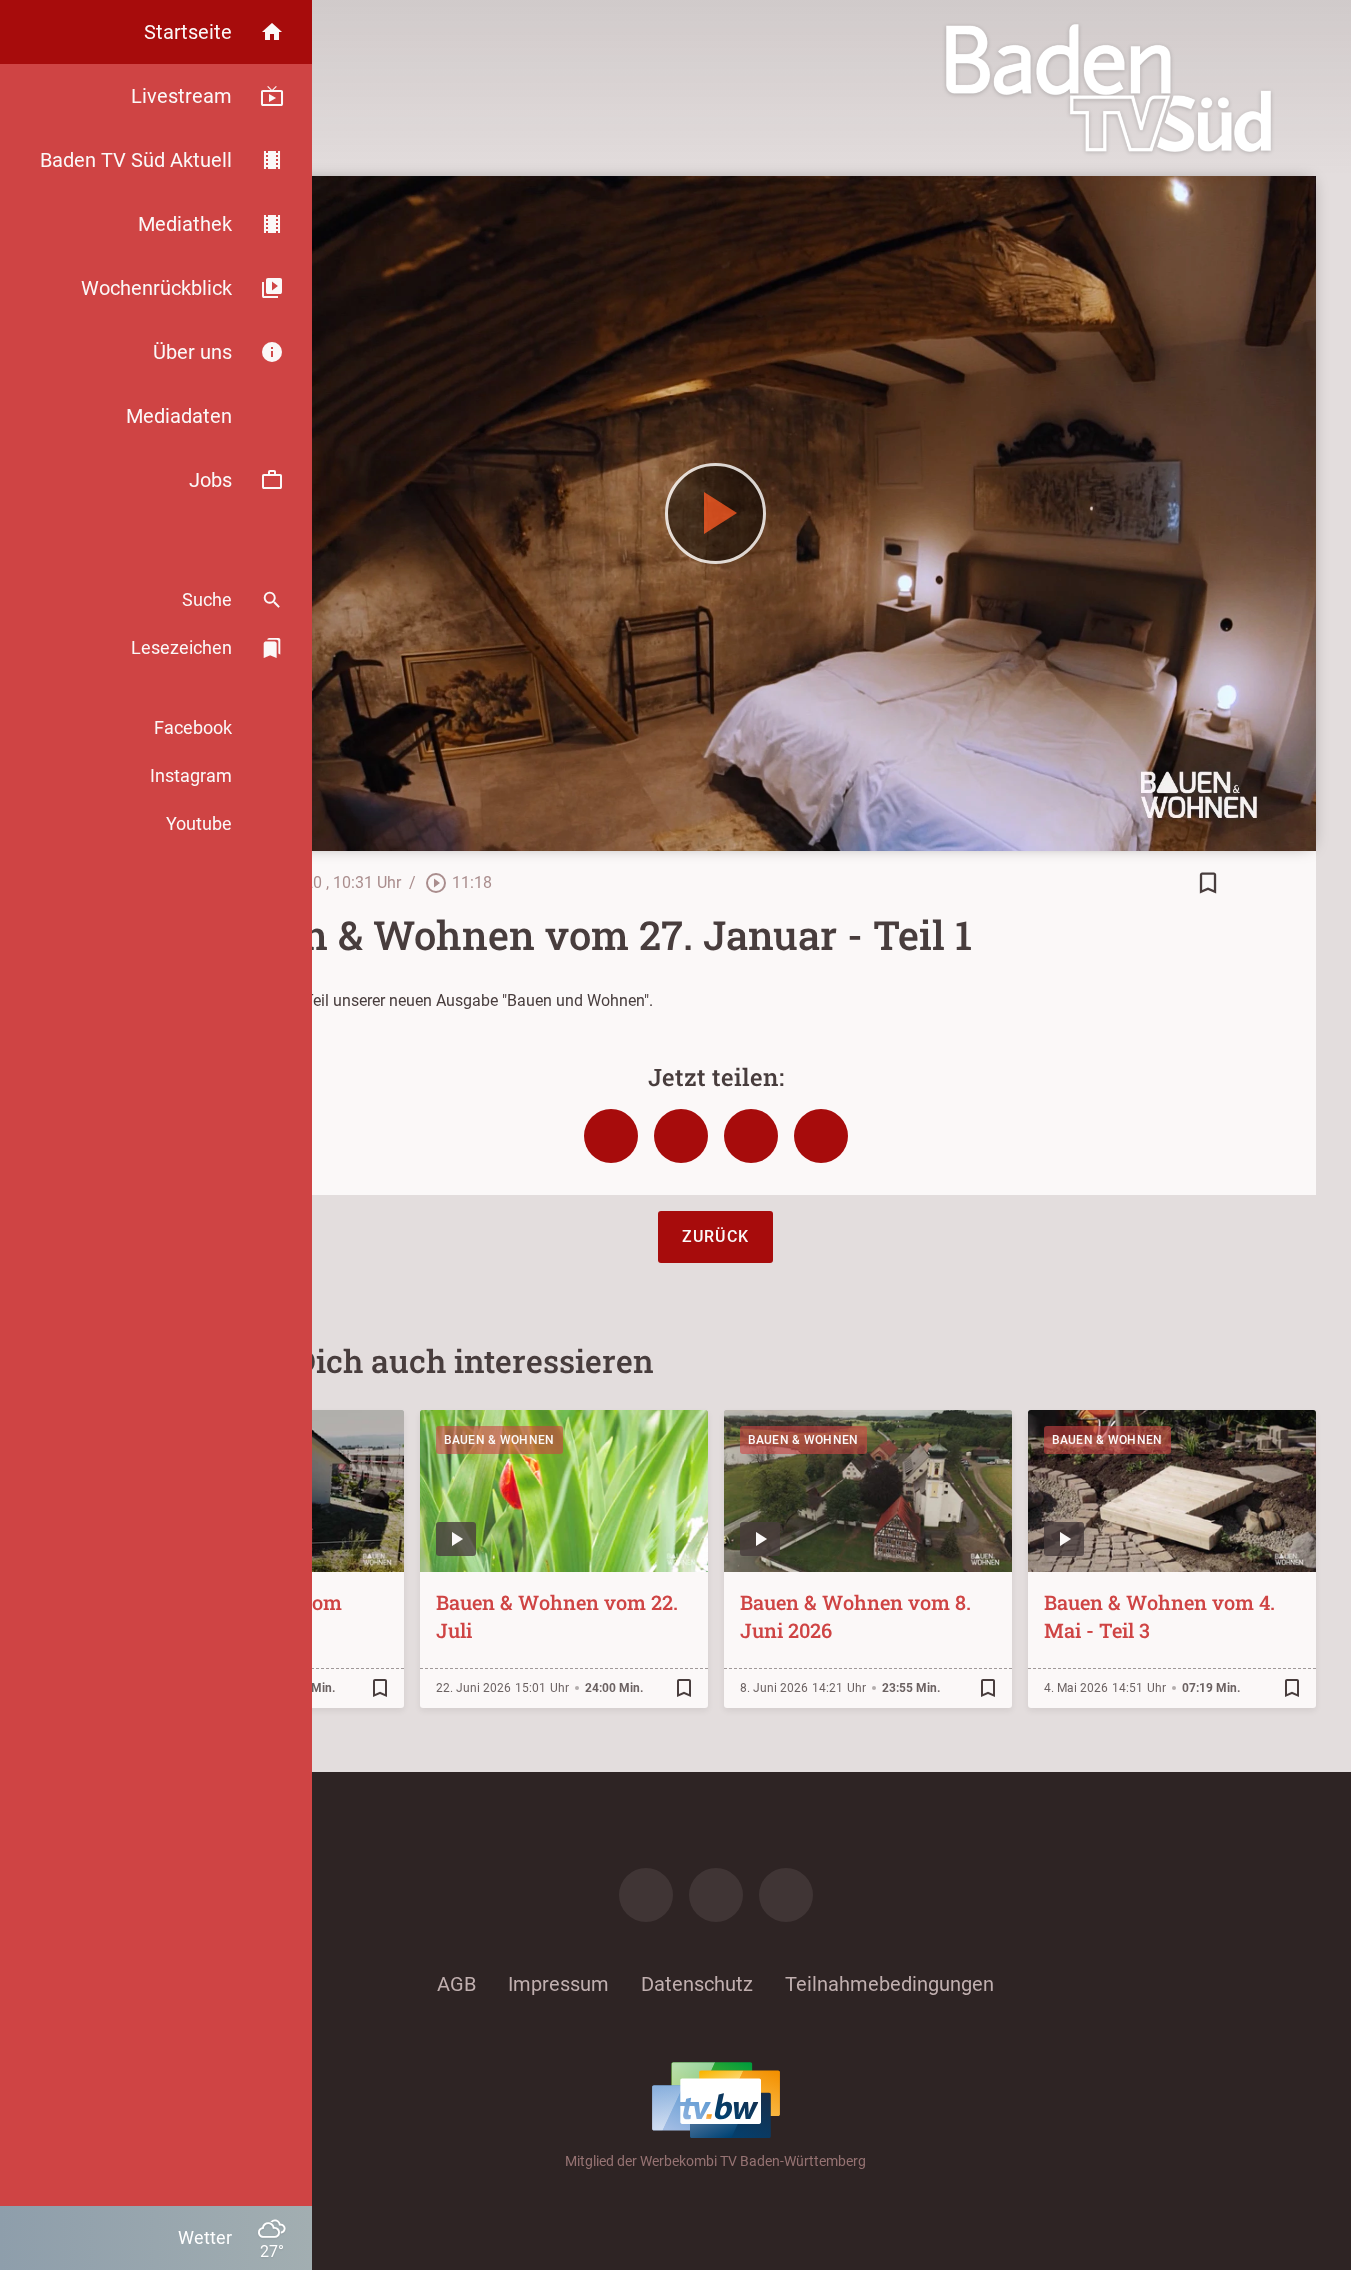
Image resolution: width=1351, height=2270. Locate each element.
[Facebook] (646, 1895)
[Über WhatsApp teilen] (751, 1136)
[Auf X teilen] (681, 1136)
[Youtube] (786, 1895)
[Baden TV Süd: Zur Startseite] (1108, 88)
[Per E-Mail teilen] (821, 1136)
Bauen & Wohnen (499, 1440)
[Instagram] (716, 1895)
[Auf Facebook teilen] (611, 1136)
